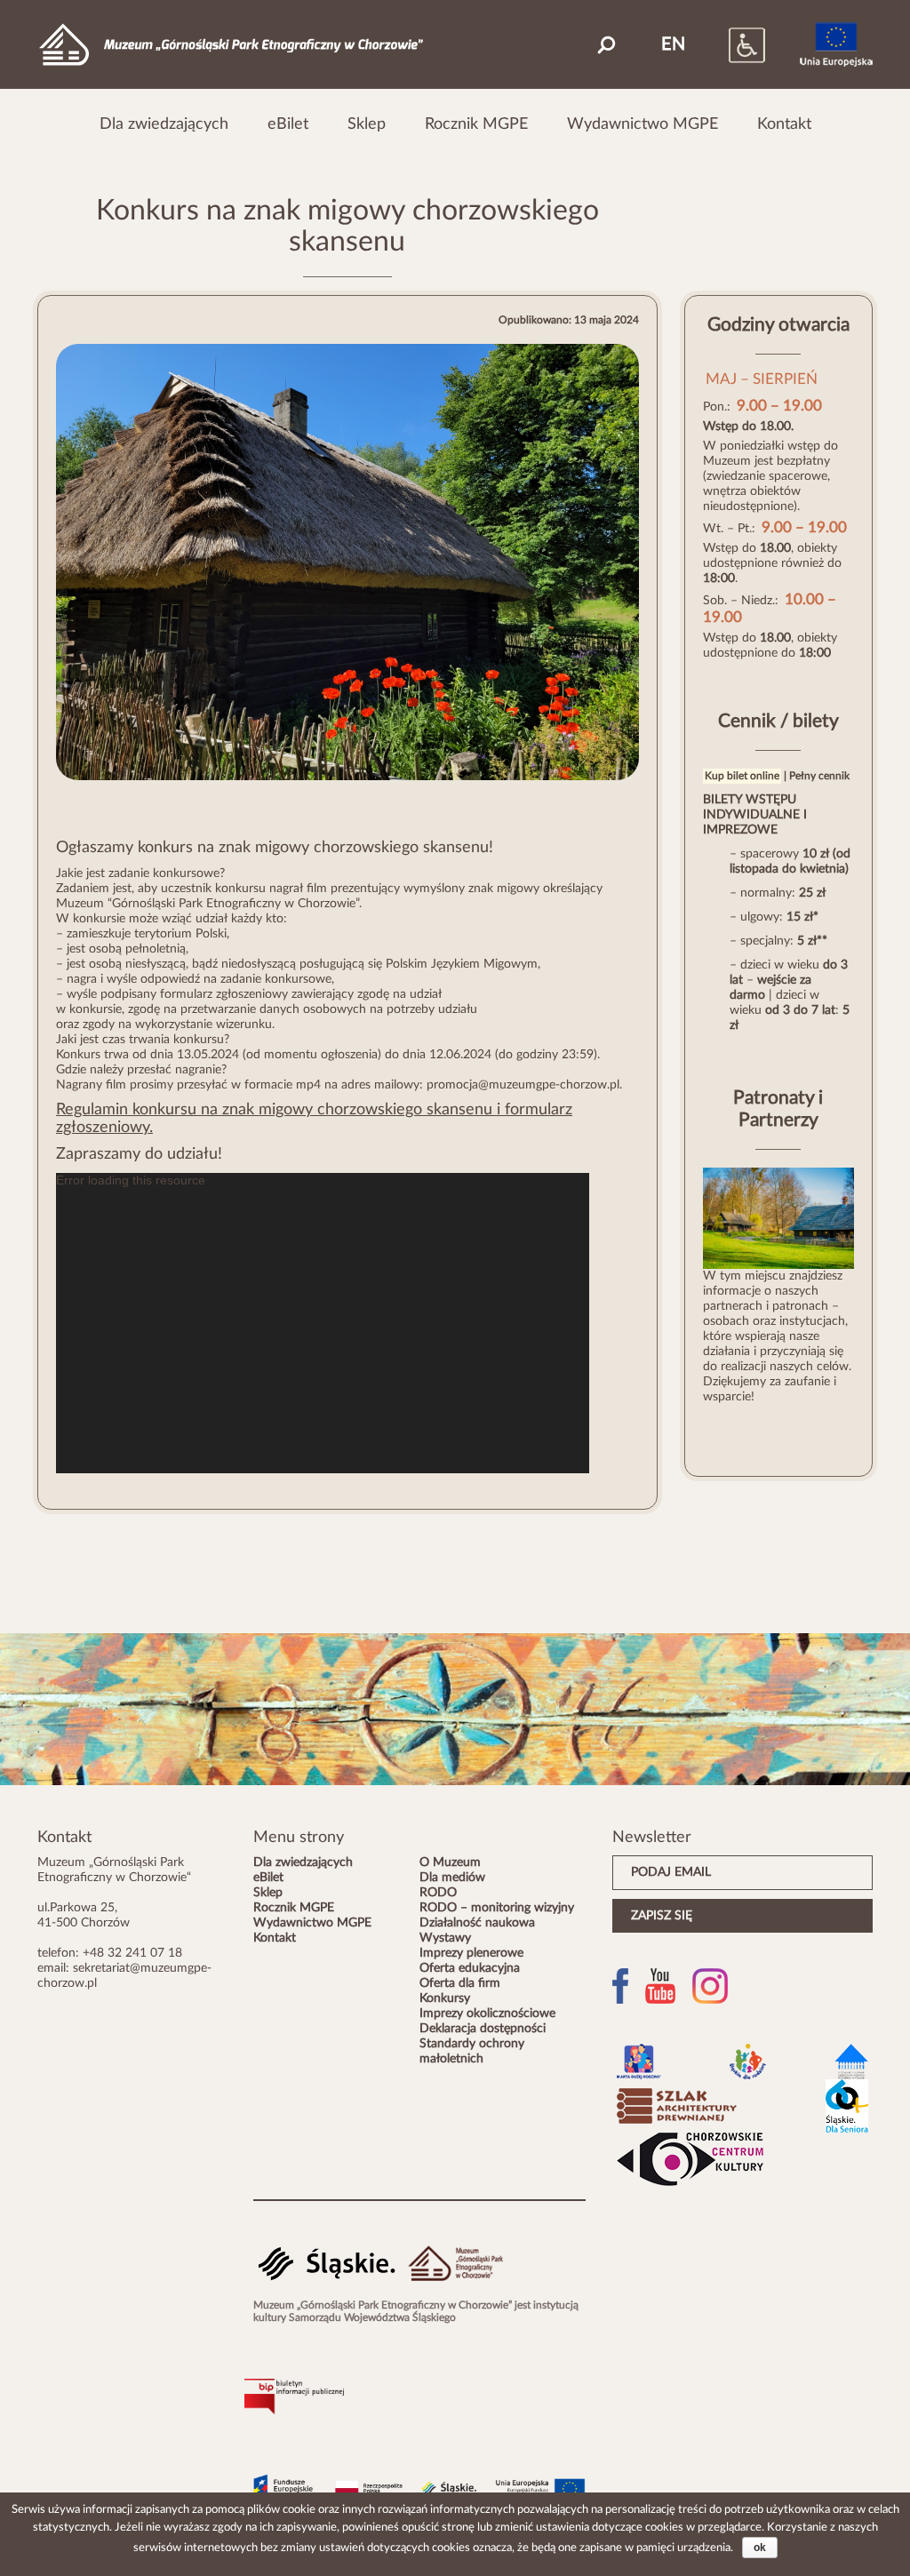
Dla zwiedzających (164, 124)
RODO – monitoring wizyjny (497, 1908)
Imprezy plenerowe (471, 1953)
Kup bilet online (742, 776)
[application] (323, 1323)
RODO (438, 1893)
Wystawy (445, 1938)
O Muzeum (450, 1862)
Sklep (367, 124)
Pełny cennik (819, 776)
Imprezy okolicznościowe (487, 2014)
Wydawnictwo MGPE (643, 124)
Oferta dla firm (460, 1983)
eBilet (288, 124)
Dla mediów (452, 1878)
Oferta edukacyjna (470, 1968)
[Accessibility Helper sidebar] (729, 44)
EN (673, 44)
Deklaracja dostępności (483, 2029)
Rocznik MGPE (476, 124)
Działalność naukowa (477, 1923)
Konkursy (445, 1998)
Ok (760, 2548)
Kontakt (784, 124)
